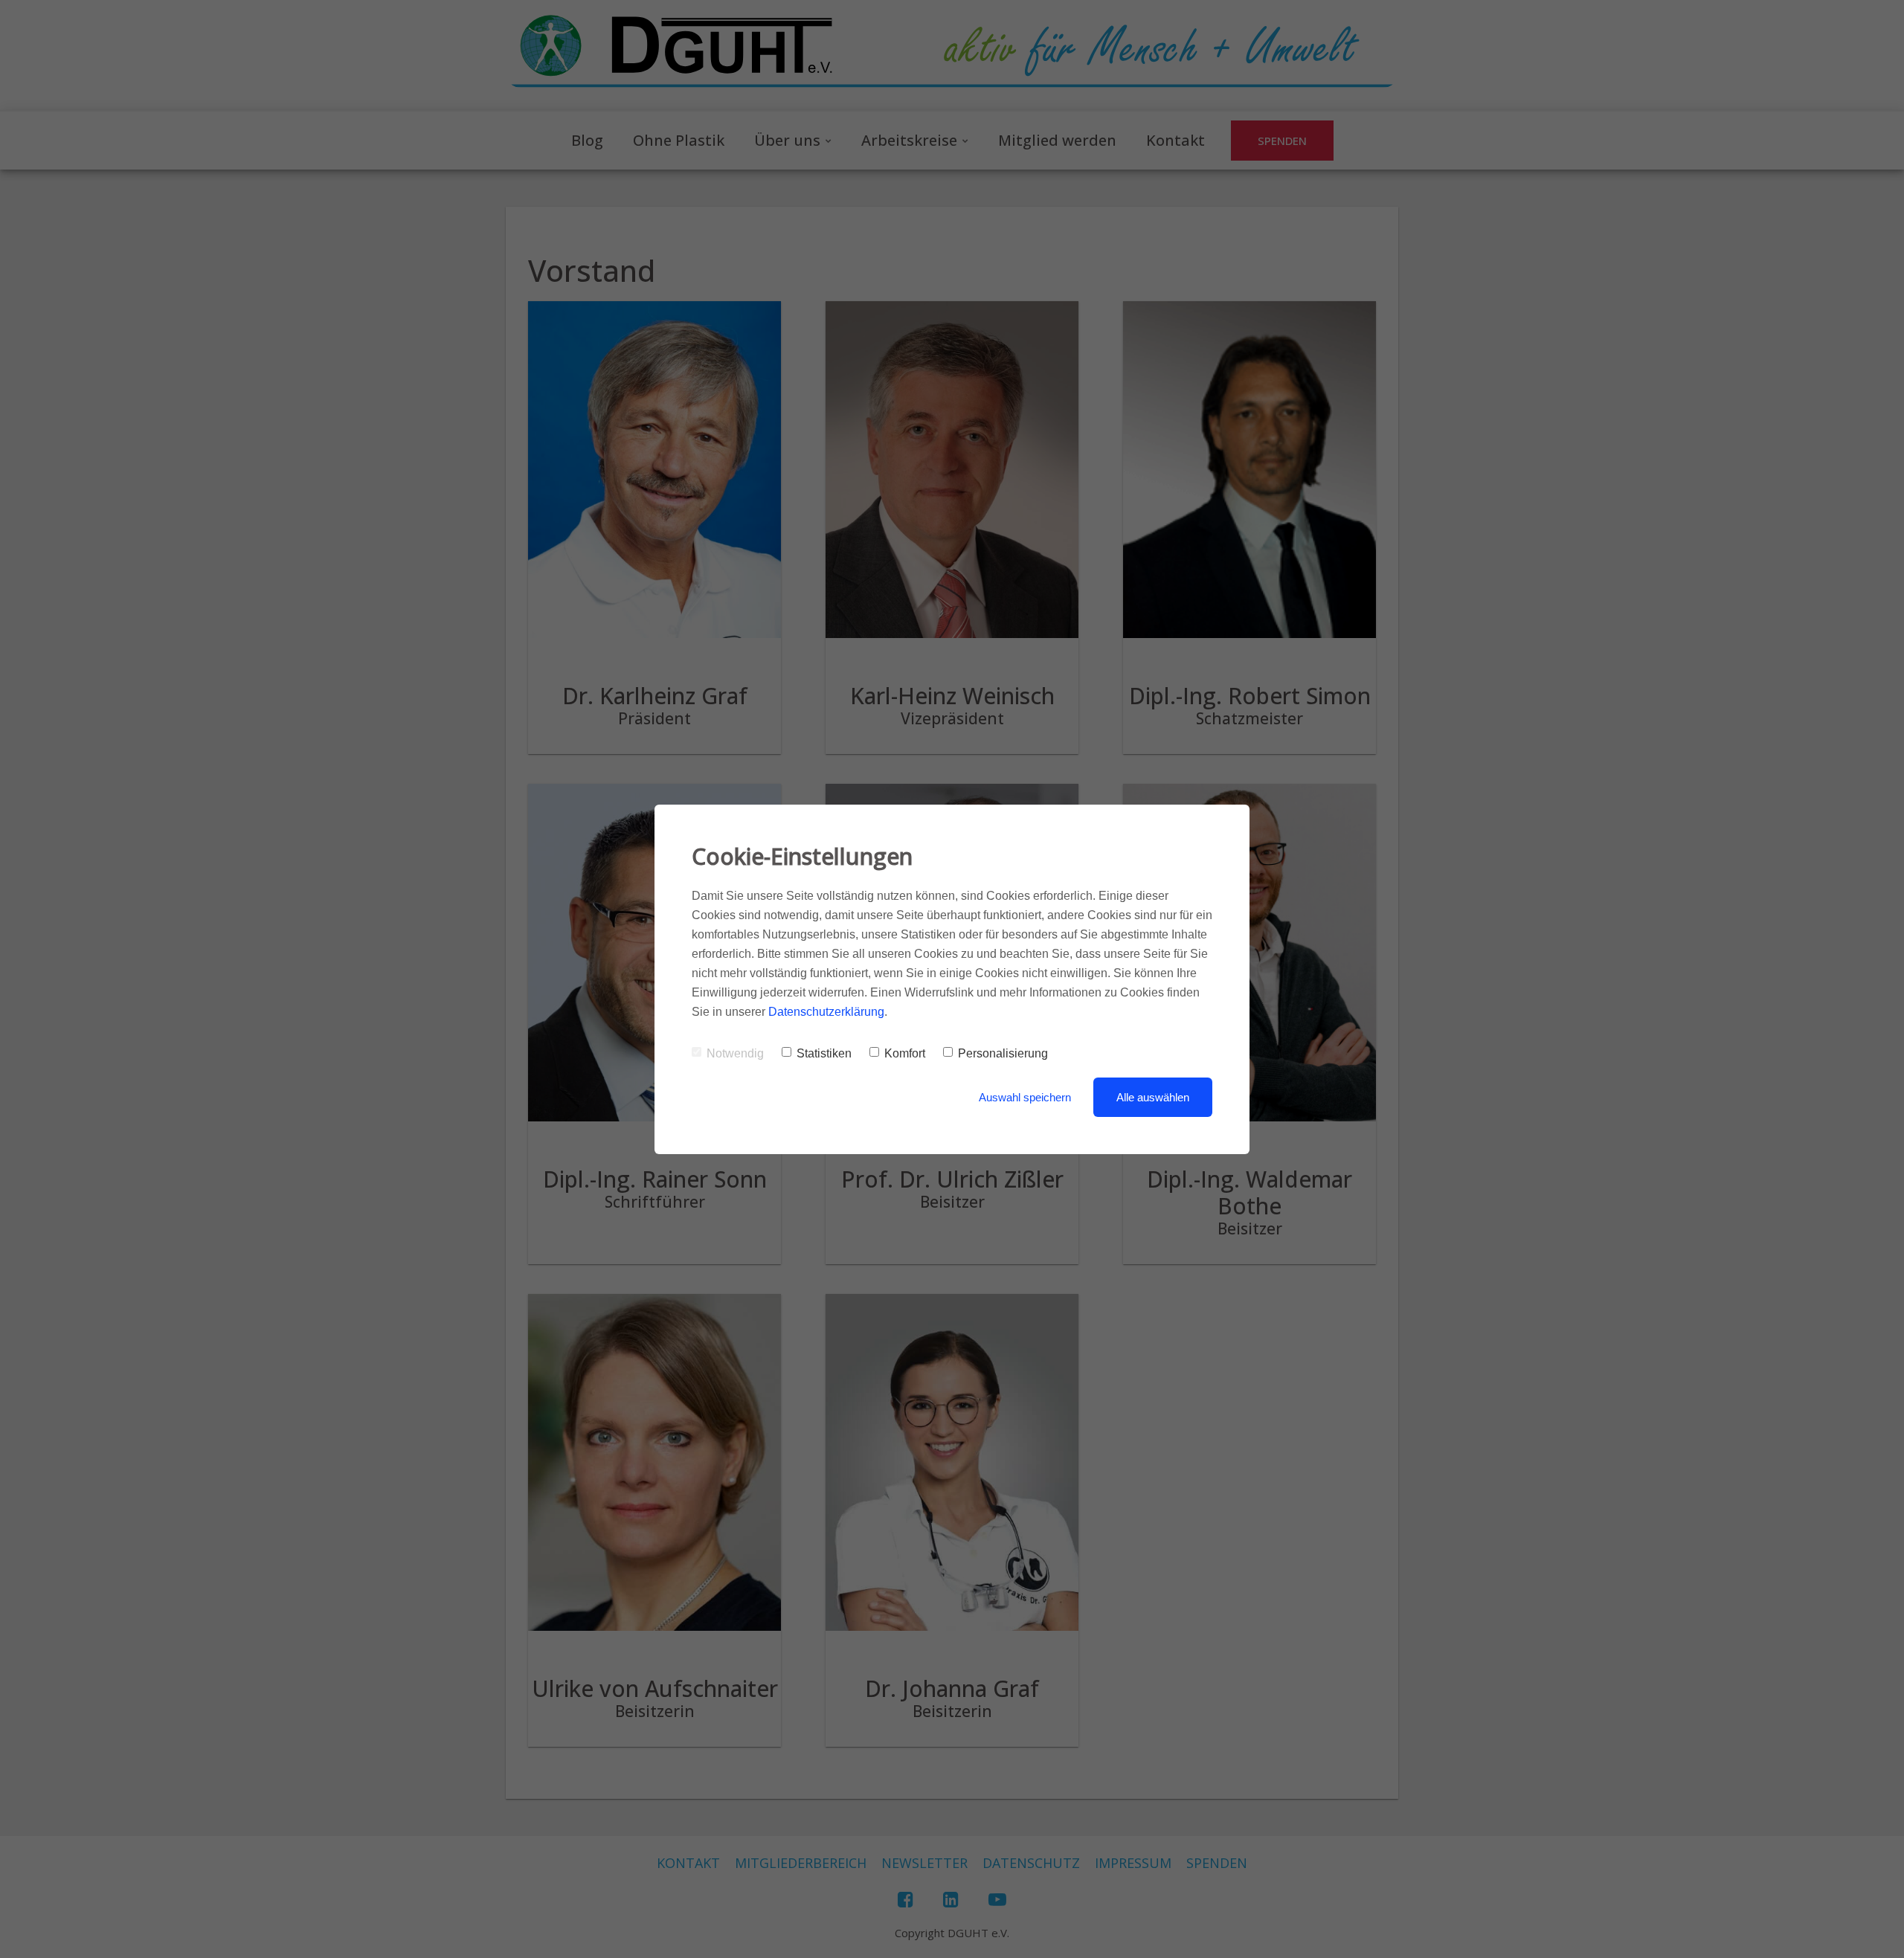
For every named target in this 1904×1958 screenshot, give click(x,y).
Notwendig (735, 1053)
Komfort (905, 1053)
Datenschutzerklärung (826, 1012)
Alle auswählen (1153, 1097)
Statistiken (824, 1053)
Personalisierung (1003, 1053)
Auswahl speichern (1025, 1097)
